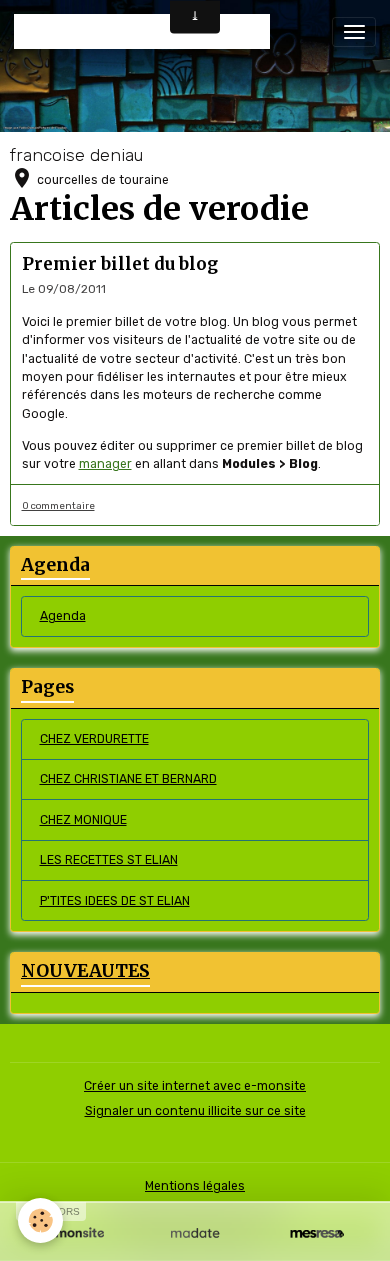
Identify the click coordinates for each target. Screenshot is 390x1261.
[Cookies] (40, 1220)
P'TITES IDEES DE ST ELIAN (115, 901)
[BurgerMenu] (354, 32)
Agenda (63, 616)
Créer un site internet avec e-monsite (195, 1086)
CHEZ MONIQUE (83, 820)
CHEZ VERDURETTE (94, 739)
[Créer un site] (73, 1233)
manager (105, 464)
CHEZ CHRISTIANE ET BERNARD (128, 779)
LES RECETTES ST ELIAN (109, 860)
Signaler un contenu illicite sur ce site (195, 1111)
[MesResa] (317, 1233)
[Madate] (195, 1233)
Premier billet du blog (120, 264)
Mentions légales (195, 1186)
